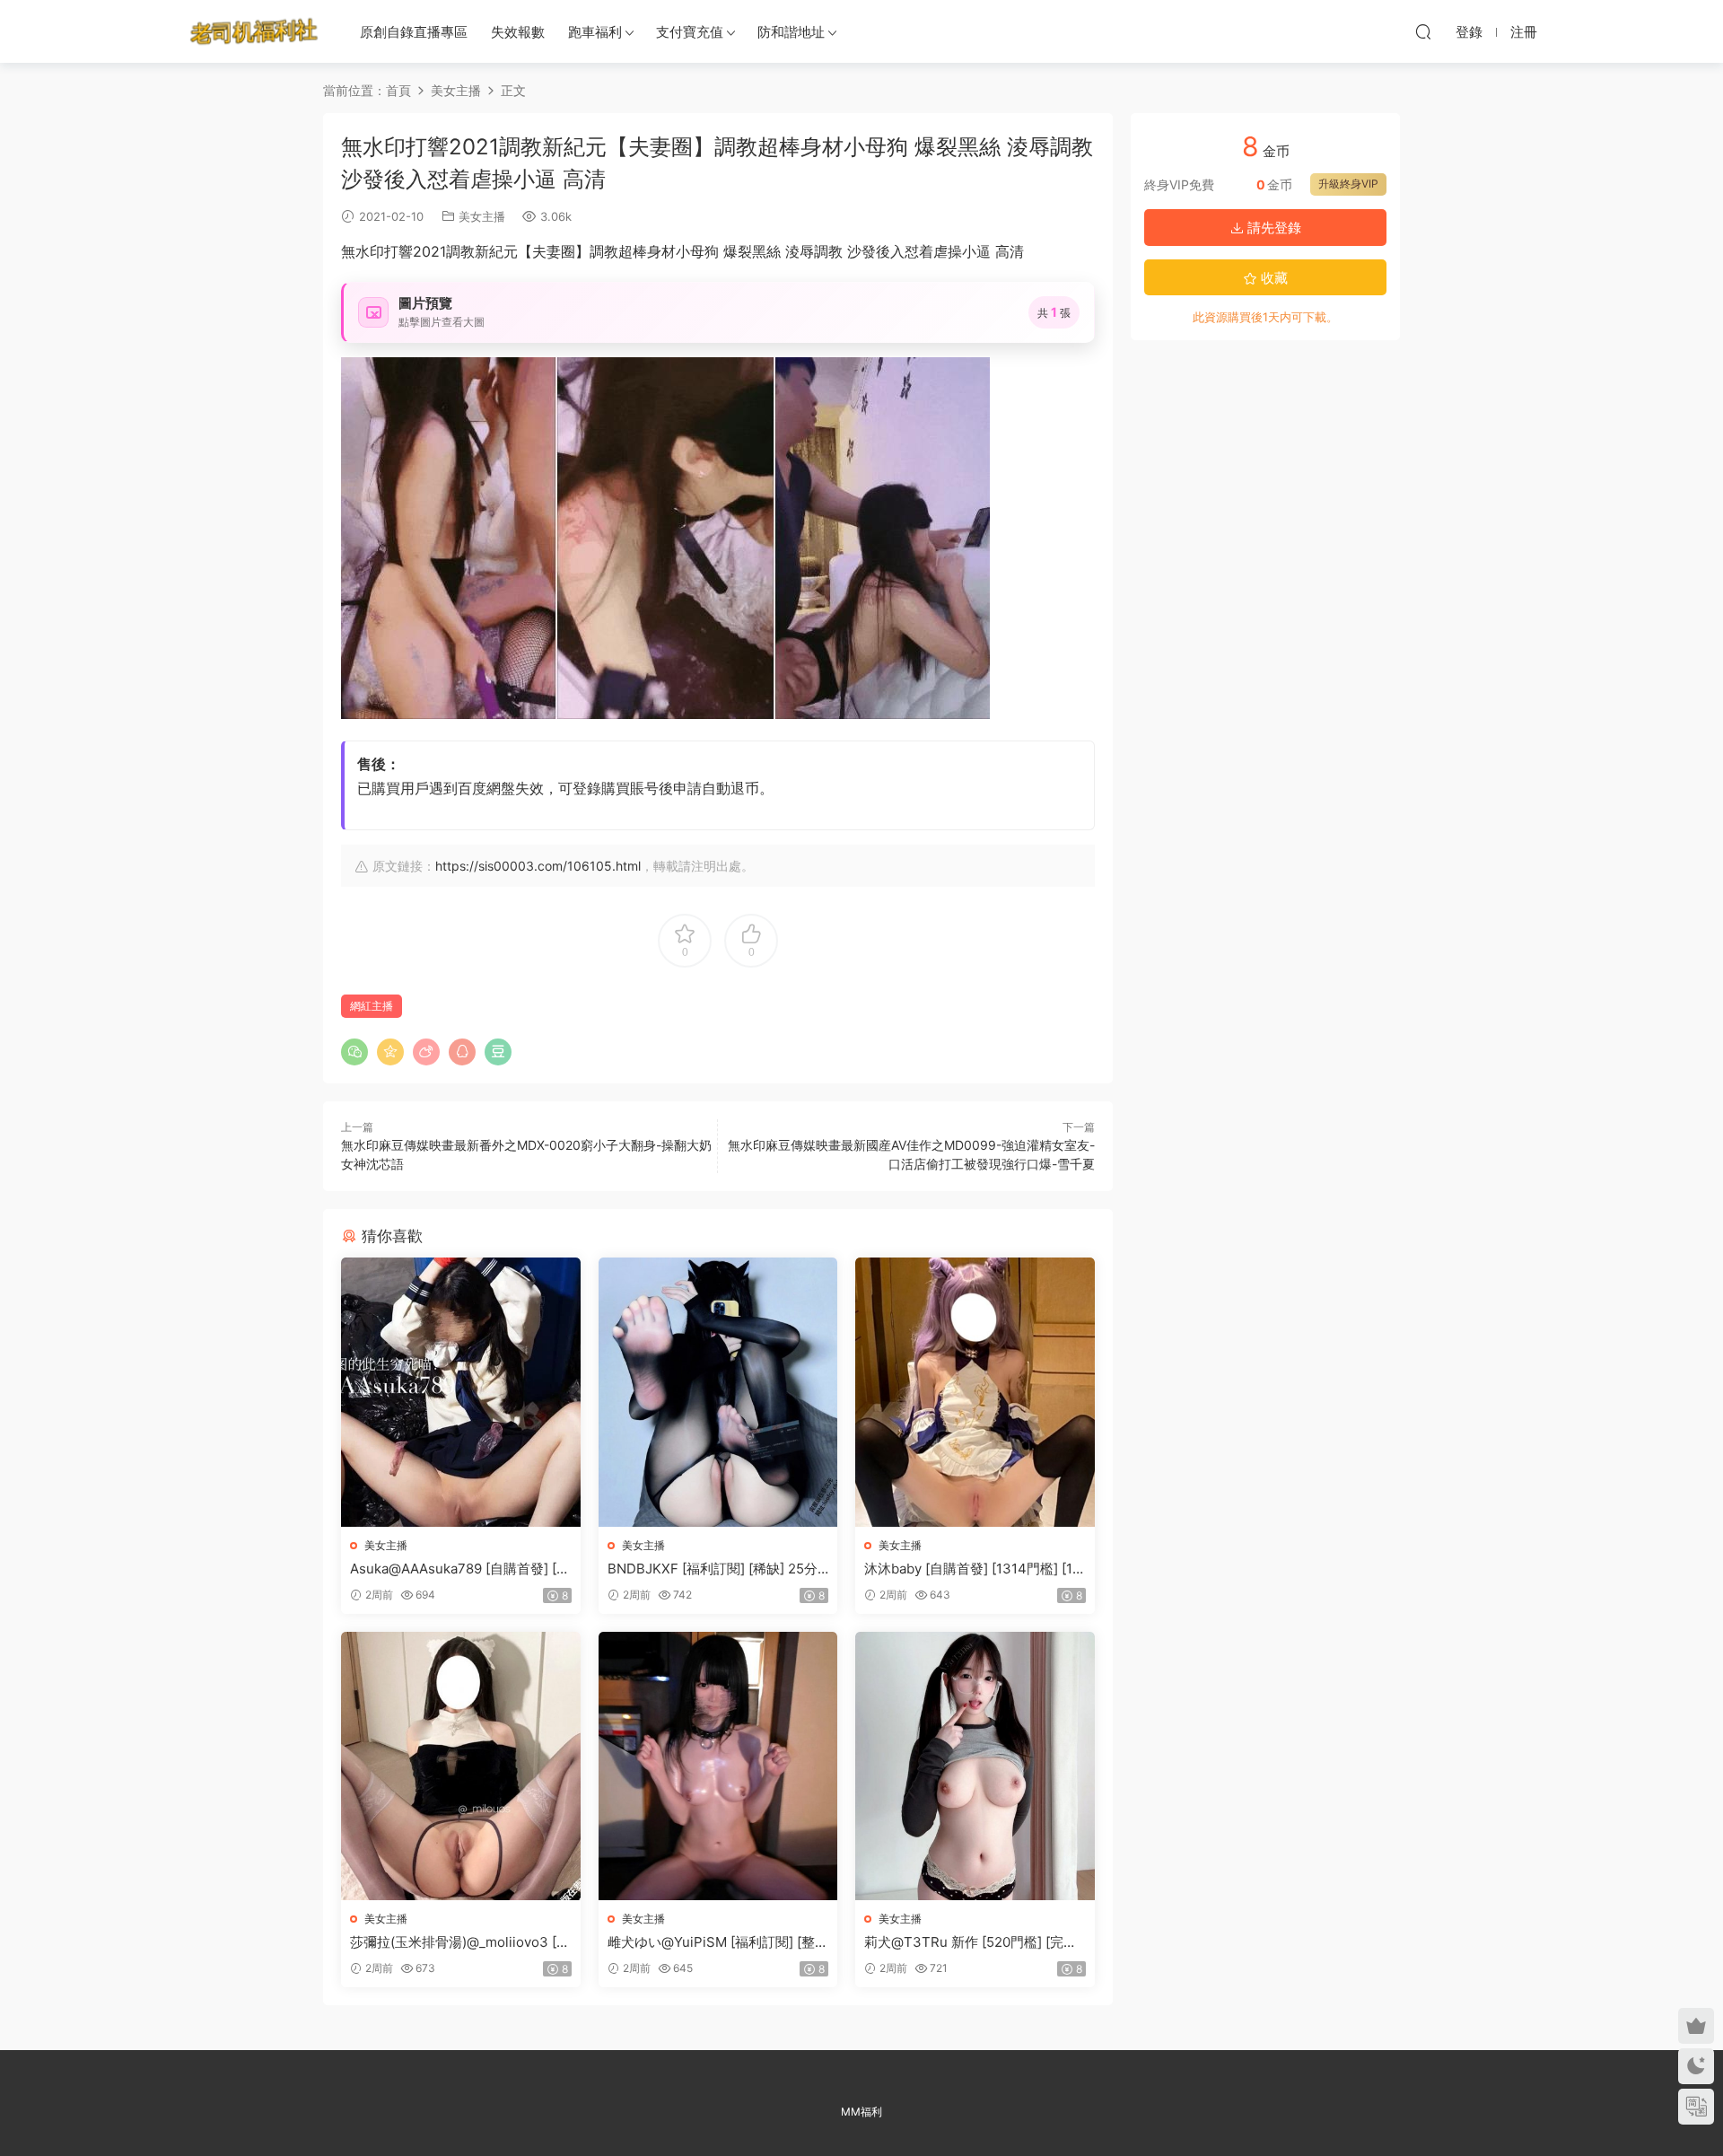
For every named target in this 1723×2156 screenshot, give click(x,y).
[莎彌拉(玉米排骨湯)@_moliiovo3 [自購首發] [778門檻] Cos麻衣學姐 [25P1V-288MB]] (461, 1766)
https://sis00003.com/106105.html (538, 866)
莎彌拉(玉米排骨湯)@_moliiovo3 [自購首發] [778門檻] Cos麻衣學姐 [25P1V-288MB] (460, 1942)
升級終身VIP (1348, 184)
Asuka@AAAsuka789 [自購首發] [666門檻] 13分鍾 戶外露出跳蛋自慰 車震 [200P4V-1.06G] (457, 1569)
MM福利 (861, 2112)
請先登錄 (1273, 228)
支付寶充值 (690, 32)
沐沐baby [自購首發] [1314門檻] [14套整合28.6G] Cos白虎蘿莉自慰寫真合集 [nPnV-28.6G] (974, 1569)
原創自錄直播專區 (414, 32)
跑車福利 (595, 32)
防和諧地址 (791, 32)
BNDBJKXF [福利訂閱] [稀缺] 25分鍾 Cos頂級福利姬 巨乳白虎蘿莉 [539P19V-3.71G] (717, 1569)
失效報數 (518, 32)
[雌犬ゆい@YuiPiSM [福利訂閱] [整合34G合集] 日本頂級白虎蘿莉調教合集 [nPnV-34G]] (718, 1766)
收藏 (1273, 278)
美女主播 (482, 216)
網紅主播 (372, 1006)
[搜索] (1423, 31)
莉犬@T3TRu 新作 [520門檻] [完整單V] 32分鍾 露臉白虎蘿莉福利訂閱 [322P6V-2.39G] (971, 1942)
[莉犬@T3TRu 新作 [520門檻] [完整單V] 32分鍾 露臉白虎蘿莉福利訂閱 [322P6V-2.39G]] (975, 1766)
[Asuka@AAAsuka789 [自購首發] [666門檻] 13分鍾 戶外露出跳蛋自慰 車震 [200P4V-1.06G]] (461, 1392)
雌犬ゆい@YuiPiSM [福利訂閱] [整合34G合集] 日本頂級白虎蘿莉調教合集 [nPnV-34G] (718, 1942)
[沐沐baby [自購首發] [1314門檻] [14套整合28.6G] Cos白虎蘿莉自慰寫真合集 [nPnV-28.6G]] (975, 1392)
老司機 (254, 31)
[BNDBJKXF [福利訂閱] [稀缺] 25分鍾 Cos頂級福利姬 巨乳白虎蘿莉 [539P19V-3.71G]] (718, 1392)
